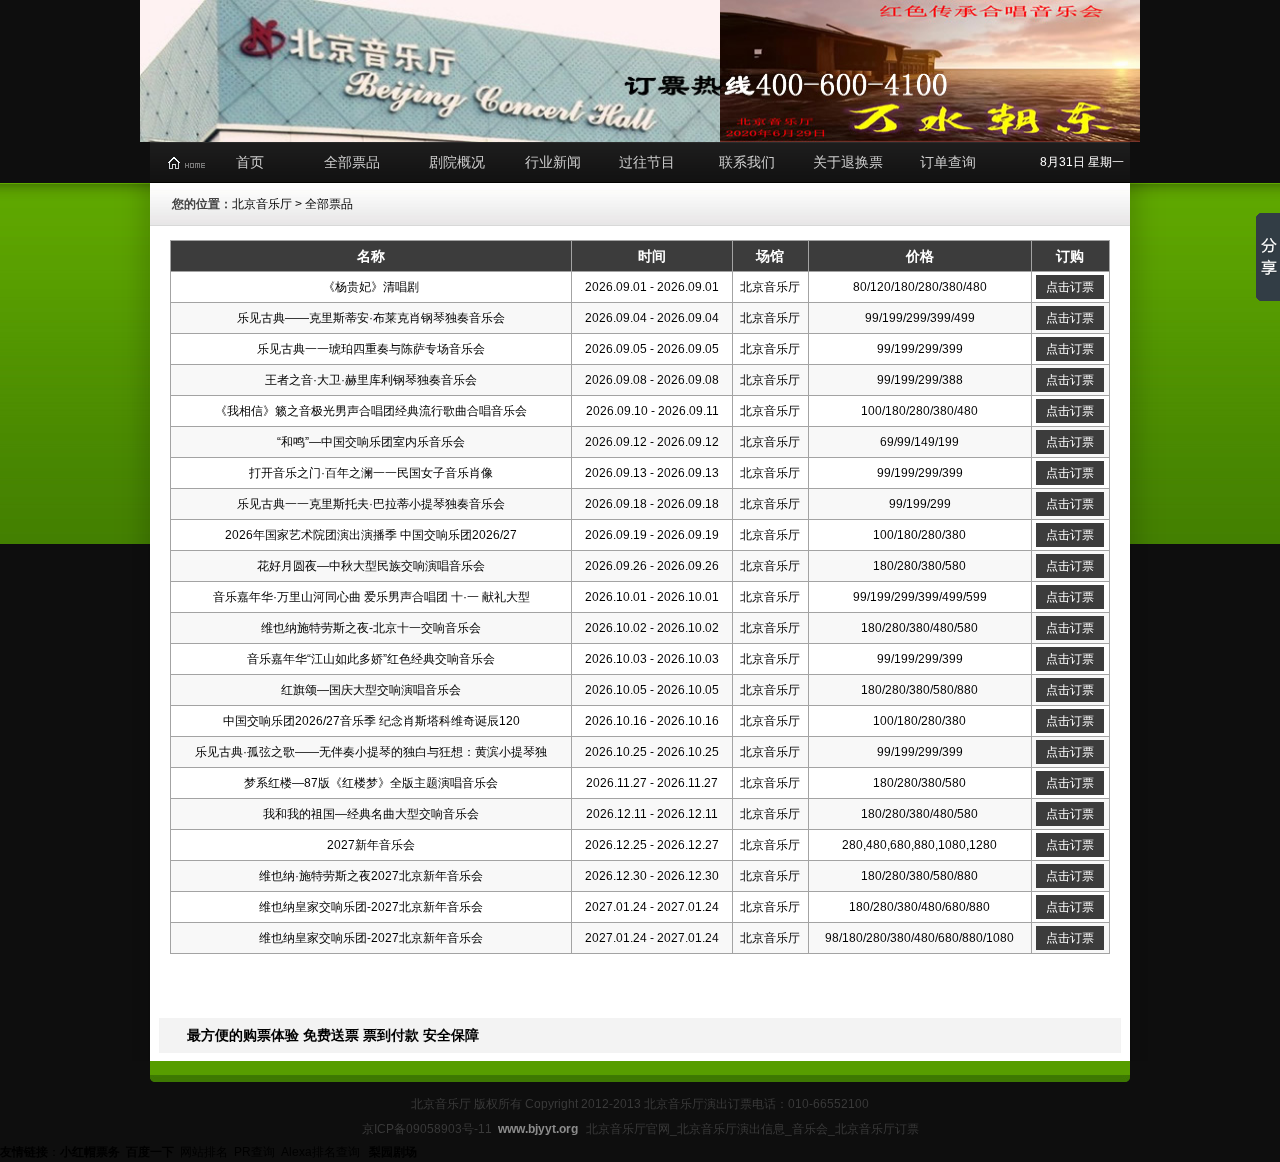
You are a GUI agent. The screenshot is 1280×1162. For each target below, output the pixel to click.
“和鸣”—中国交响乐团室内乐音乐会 (371, 442)
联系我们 (747, 162)
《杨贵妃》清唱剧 (371, 287)
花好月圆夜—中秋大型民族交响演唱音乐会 (371, 566)
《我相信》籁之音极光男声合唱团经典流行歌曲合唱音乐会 (371, 411)
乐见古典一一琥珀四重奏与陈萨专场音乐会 (371, 349)
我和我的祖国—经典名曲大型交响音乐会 (371, 814)
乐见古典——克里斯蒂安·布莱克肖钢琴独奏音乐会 (371, 318)
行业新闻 (553, 162)
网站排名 (204, 1152)
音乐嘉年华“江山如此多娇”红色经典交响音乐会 (371, 659)
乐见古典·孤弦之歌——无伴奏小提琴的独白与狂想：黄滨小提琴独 (371, 752)
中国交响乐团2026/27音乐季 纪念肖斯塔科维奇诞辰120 (371, 721)
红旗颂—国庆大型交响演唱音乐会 (371, 690)
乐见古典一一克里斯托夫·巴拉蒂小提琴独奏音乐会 (371, 504)
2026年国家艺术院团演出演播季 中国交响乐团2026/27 (371, 535)
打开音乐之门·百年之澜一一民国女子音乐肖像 (371, 473)
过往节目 (647, 162)
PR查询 (254, 1152)
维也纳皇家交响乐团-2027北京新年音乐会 (371, 907)
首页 (250, 162)
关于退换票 (848, 162)
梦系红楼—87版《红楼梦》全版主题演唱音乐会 (371, 783)
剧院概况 (457, 162)
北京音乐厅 (262, 204)
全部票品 (352, 162)
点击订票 (1070, 287)
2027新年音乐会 (371, 845)
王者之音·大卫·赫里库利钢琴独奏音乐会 (371, 380)
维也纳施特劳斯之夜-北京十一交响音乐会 (371, 628)
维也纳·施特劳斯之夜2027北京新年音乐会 (371, 876)
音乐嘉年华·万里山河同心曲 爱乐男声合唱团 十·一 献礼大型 (371, 597)
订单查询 (948, 162)
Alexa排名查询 (322, 1152)
